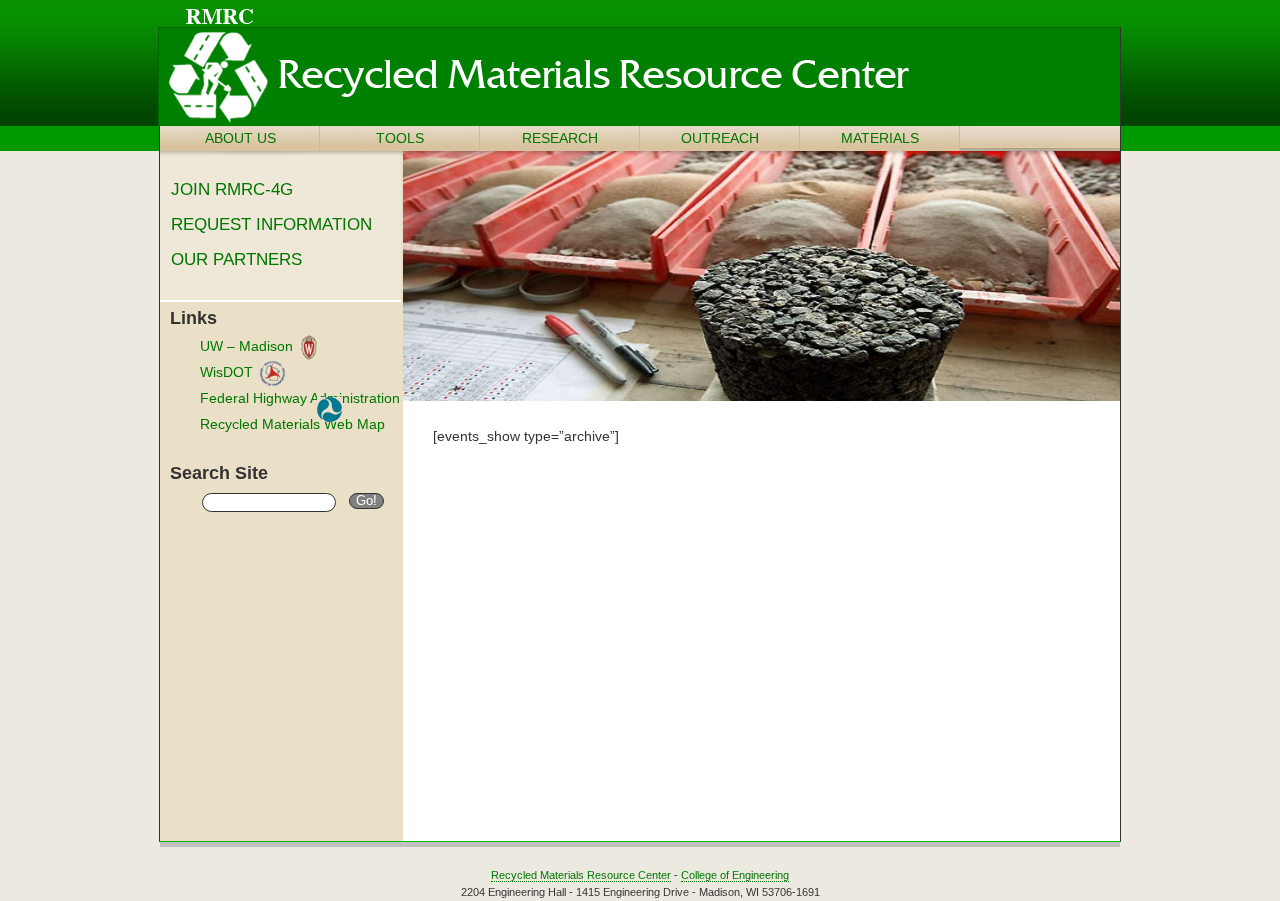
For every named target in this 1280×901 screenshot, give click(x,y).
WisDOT (226, 372)
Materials (880, 138)
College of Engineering (735, 875)
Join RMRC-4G (232, 189)
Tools (400, 138)
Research (560, 138)
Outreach (720, 138)
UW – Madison (246, 346)
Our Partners (236, 259)
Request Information (271, 224)
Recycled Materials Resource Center (581, 875)
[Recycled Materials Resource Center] (594, 100)
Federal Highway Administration (300, 398)
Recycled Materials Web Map (292, 424)
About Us (240, 138)
